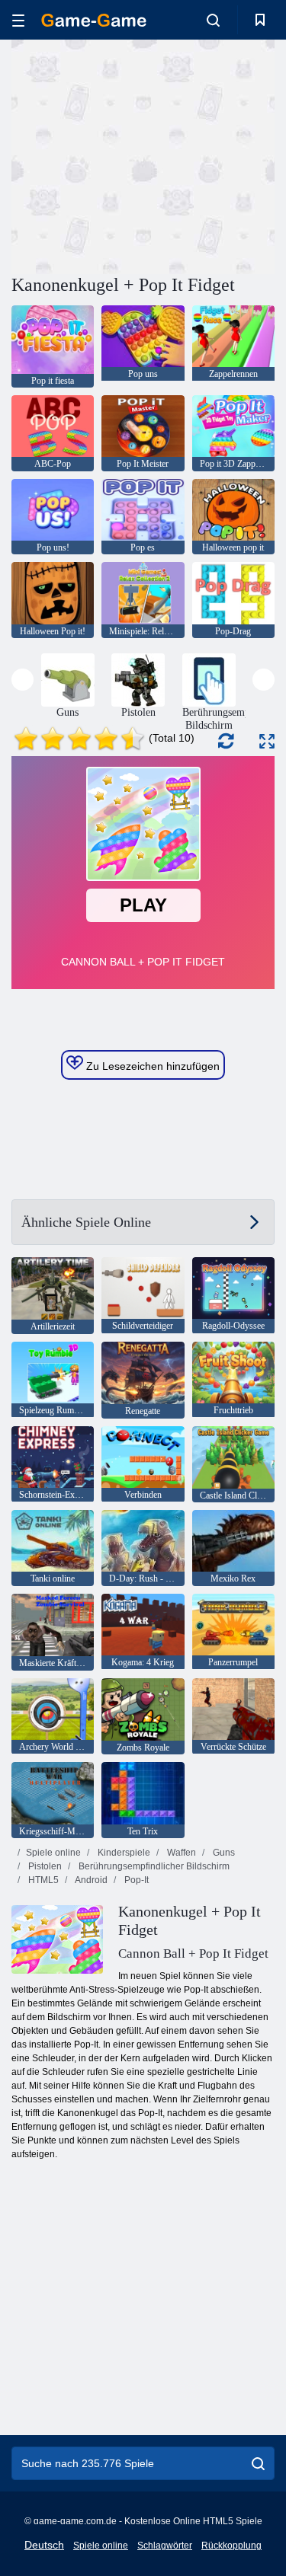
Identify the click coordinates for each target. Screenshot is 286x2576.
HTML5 (42, 1880)
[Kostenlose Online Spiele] (94, 20)
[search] (258, 2463)
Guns (223, 1853)
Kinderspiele (123, 1853)
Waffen (180, 1853)
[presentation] (22, 680)
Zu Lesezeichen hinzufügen (151, 1066)
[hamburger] (18, 20)
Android (90, 1880)
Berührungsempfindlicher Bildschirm (153, 1866)
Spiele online (53, 1853)
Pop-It (135, 1880)
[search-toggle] (213, 20)
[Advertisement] (140, 155)
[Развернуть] (267, 741)
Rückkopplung (231, 2546)
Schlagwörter (165, 2546)
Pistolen (44, 1866)
